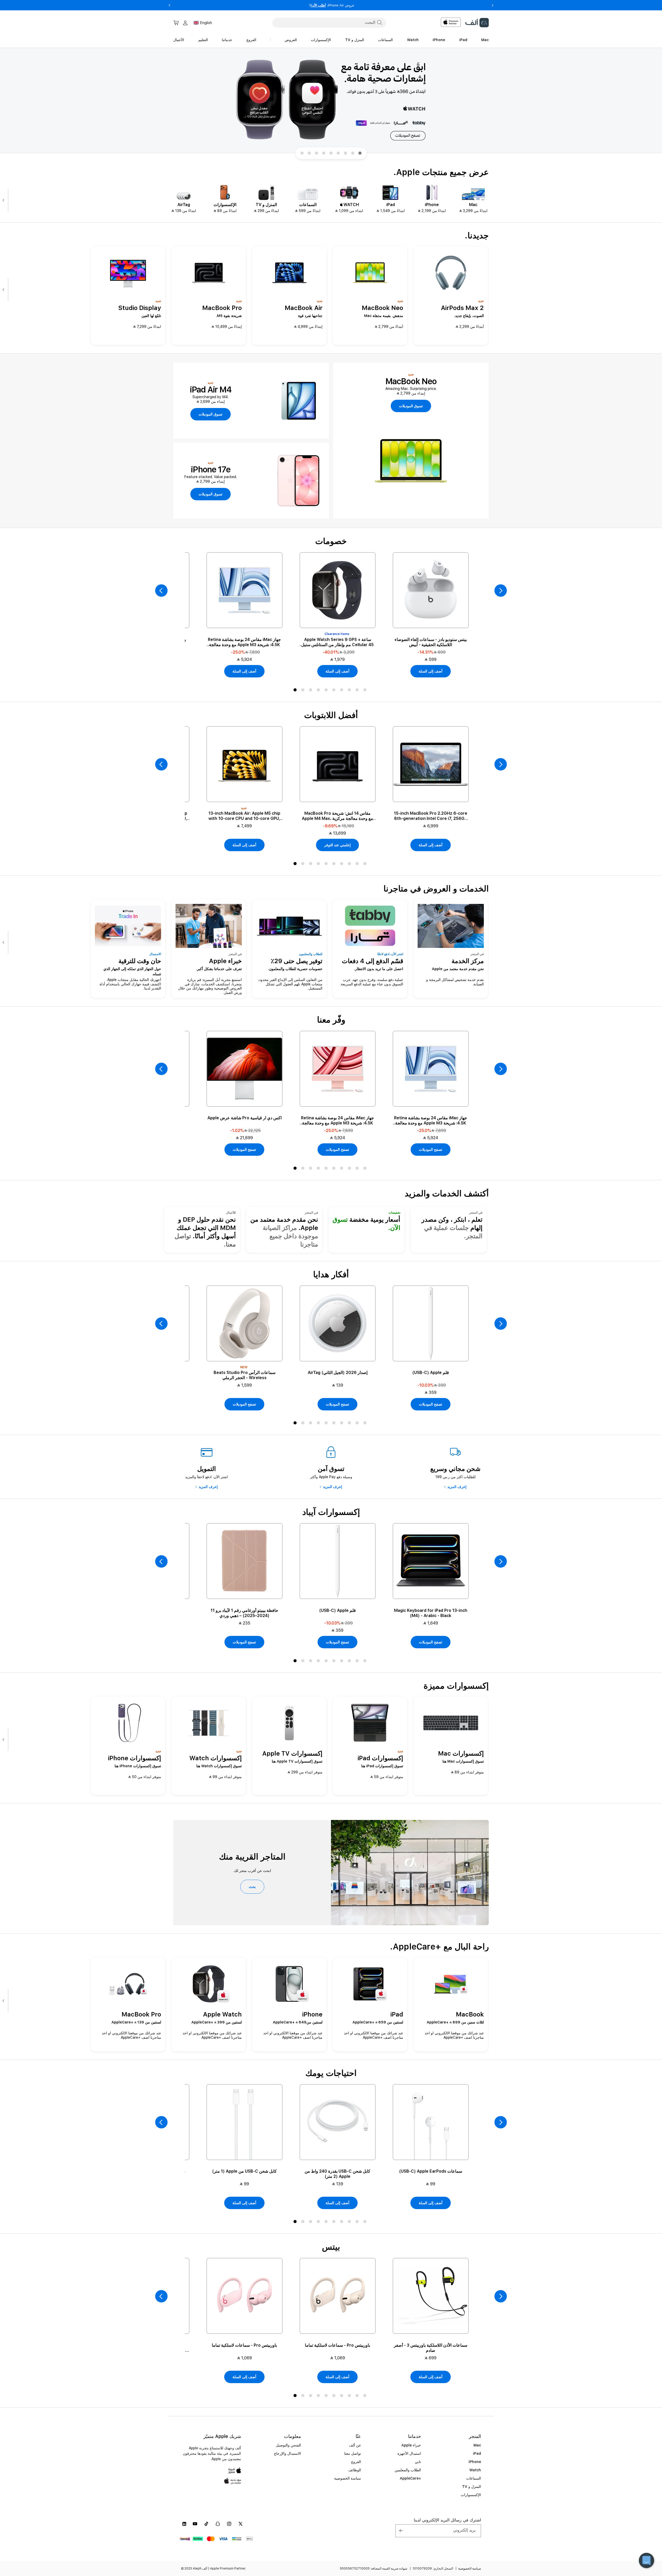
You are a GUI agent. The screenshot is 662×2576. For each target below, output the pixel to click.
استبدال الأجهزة (409, 2453)
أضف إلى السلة (431, 671)
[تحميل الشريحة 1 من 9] (360, 153)
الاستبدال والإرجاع (288, 2453)
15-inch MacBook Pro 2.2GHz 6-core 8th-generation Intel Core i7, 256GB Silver (431, 816)
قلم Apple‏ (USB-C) (431, 1373)
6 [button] (335, 691)
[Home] (477, 23)
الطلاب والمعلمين (408, 2470)
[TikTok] (206, 2524)
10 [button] (366, 691)
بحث (252, 1887)
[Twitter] (240, 2524)
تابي (418, 2462)
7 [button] (343, 691)
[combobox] (329, 22)
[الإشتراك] (401, 2531)
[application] (646, 2560)
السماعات (474, 2478)
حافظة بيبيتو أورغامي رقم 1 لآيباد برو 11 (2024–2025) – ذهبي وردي (244, 1613)
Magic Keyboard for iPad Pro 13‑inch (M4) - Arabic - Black (431, 1613)
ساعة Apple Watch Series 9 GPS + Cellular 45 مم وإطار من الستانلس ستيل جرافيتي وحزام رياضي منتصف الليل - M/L (337, 642)
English (206, 23)
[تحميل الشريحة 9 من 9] (302, 153)
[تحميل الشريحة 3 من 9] (345, 153)
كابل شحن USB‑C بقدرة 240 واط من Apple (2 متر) (337, 2174)
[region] (331, 101)
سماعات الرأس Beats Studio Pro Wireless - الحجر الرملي (245, 1375)
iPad (477, 2453)
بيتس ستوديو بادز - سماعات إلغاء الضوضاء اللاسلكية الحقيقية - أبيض (431, 642)
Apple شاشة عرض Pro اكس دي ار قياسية (245, 1118)
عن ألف (355, 2445)
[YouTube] (195, 2524)
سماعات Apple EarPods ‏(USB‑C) (431, 2171)
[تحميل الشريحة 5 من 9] (331, 153)
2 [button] (304, 691)
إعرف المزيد (457, 1487)
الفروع (356, 2462)
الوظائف (355, 2470)
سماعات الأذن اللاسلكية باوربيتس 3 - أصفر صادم (431, 2348)
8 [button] (350, 691)
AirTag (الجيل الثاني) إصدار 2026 (338, 1373)
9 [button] (358, 691)
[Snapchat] (218, 2524)
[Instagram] (229, 2524)
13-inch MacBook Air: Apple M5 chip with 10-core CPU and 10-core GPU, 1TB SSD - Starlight (244, 816)
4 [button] (319, 691)
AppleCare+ (410, 2478)
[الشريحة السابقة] (161, 591)
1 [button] (296, 691)
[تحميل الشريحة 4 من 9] (338, 153)
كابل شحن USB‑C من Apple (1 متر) (244, 2171)
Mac (477, 2445)
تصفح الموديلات (431, 1150)
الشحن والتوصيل (288, 2445)
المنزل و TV (472, 2487)
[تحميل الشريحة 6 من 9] (324, 153)
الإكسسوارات (471, 2495)
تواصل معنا (353, 2453)
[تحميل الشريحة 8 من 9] (309, 153)
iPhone (475, 2462)
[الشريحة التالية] (5, 200)
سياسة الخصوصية (348, 2478)
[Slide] (331, 101)
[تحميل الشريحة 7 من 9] (317, 153)
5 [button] (327, 691)
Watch (475, 2470)
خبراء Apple (411, 2445)
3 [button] (312, 691)
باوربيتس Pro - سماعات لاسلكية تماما (337, 2345)
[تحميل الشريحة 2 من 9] (353, 153)
